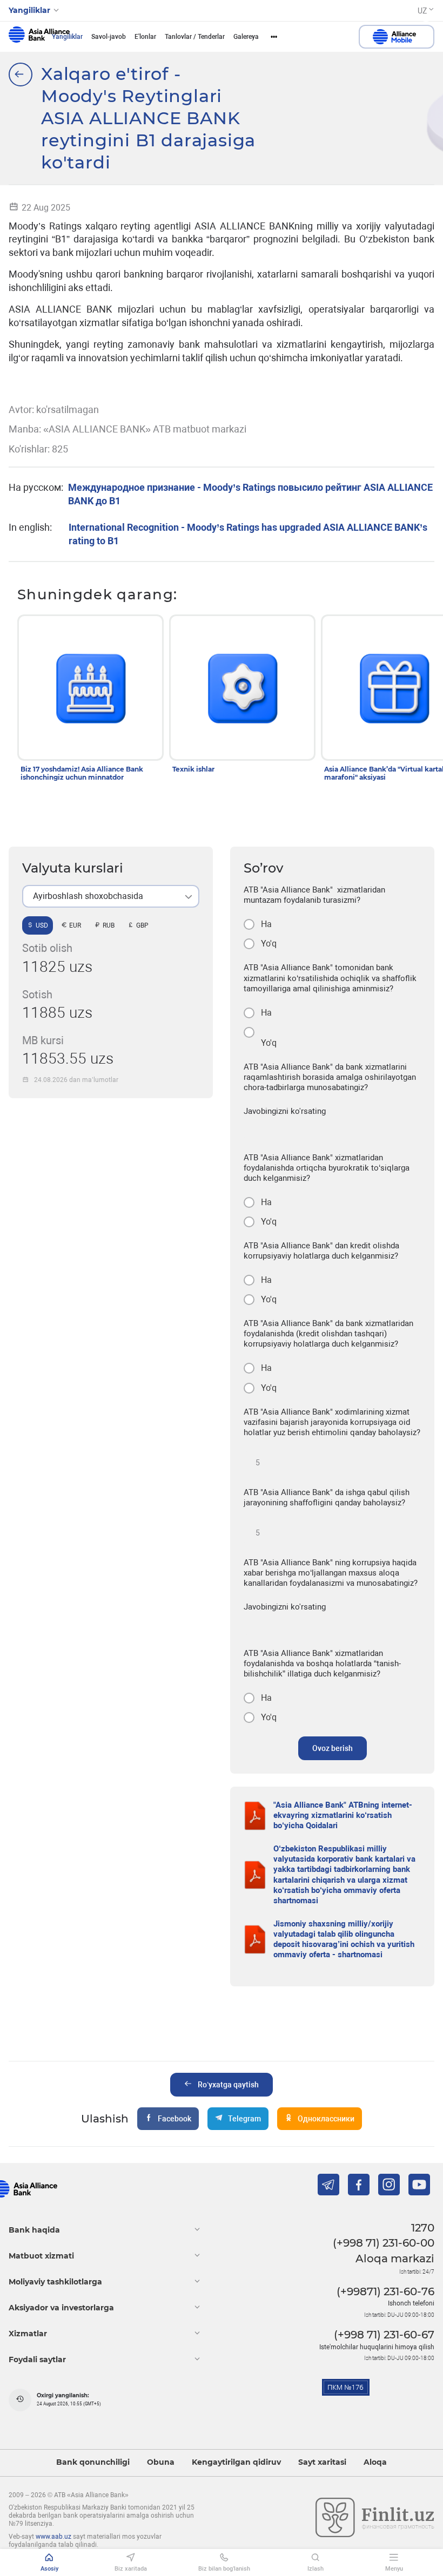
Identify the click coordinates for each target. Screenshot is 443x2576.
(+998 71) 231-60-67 (384, 2335)
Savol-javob (109, 37)
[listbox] (111, 896)
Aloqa (375, 2462)
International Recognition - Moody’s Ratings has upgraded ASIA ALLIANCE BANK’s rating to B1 (248, 534)
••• (274, 37)
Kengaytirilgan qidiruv (236, 2462)
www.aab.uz (53, 2537)
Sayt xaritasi (322, 2462)
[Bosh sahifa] (21, 75)
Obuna (161, 2462)
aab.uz (39, 37)
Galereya (246, 37)
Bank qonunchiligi (93, 2462)
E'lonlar (145, 37)
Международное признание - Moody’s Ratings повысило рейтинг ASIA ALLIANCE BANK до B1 (250, 494)
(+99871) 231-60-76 (385, 2291)
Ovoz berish (333, 1748)
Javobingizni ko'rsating (285, 1111)
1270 (423, 2228)
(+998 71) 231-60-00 (384, 2243)
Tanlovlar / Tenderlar (195, 37)
